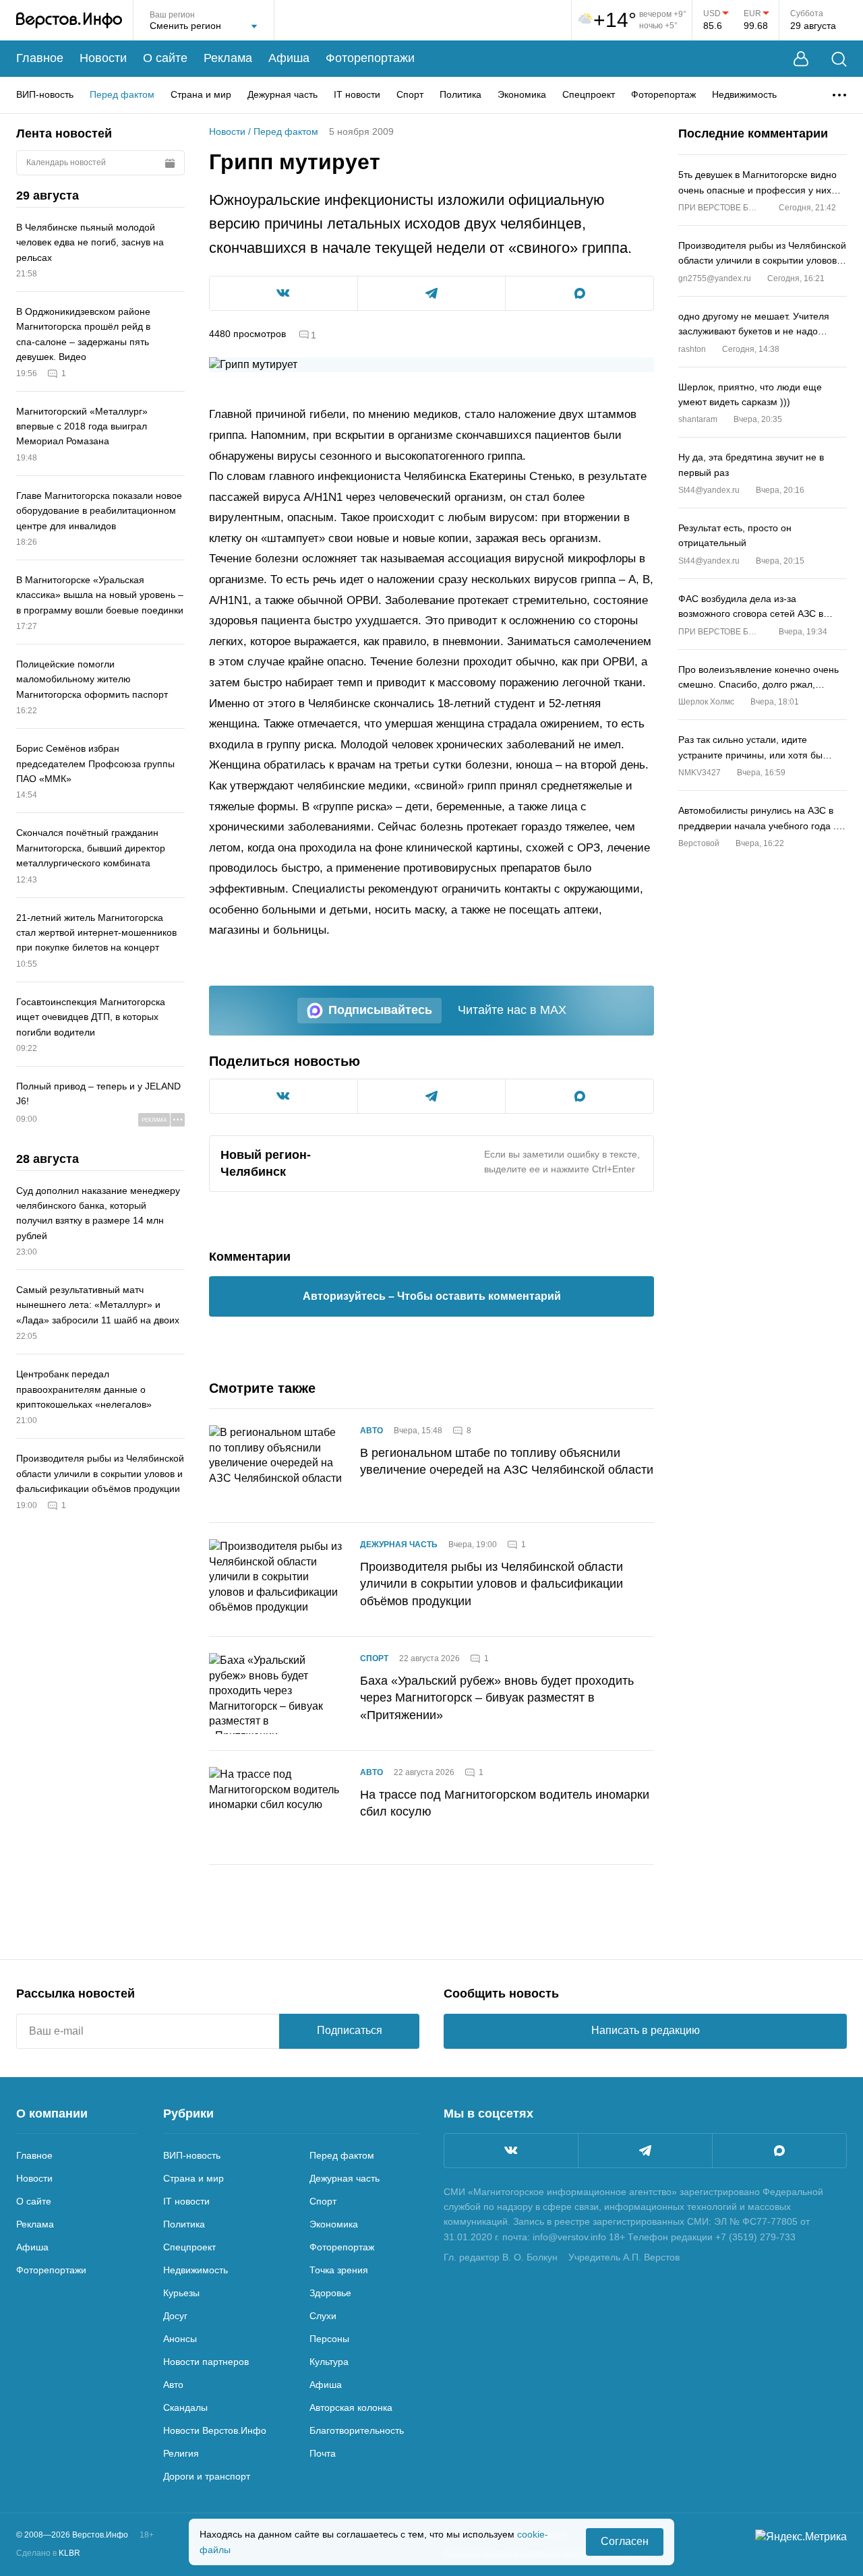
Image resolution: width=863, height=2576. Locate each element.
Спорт (410, 94)
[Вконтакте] (511, 2151)
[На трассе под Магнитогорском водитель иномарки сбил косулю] (276, 1807)
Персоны (329, 2339)
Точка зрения (339, 2270)
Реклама (228, 58)
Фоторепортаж (663, 94)
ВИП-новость (45, 94)
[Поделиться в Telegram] (432, 293)
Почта (323, 2453)
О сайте (165, 58)
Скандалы (185, 2407)
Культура (329, 2362)
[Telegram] (645, 2151)
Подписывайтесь (380, 1010)
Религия (181, 2453)
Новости (103, 58)
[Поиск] (839, 59)
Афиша (289, 58)
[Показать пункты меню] (839, 95)
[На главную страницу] (69, 20)
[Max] (779, 2151)
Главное (40, 58)
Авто (371, 1431)
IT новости (357, 94)
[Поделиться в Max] (579, 293)
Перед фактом (122, 94)
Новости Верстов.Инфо (215, 2430)
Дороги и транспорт (207, 2476)
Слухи (323, 2316)
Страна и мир (201, 94)
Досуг (175, 2316)
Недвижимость (744, 94)
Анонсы (180, 2339)
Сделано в (48, 2553)
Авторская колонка (351, 2407)
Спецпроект (589, 94)
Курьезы (181, 2293)
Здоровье (330, 2293)
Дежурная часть (282, 94)
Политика (460, 94)
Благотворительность (357, 2430)
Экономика (522, 94)
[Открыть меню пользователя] (801, 59)
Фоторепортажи (370, 58)
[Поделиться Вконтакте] (284, 293)
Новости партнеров (206, 2362)
